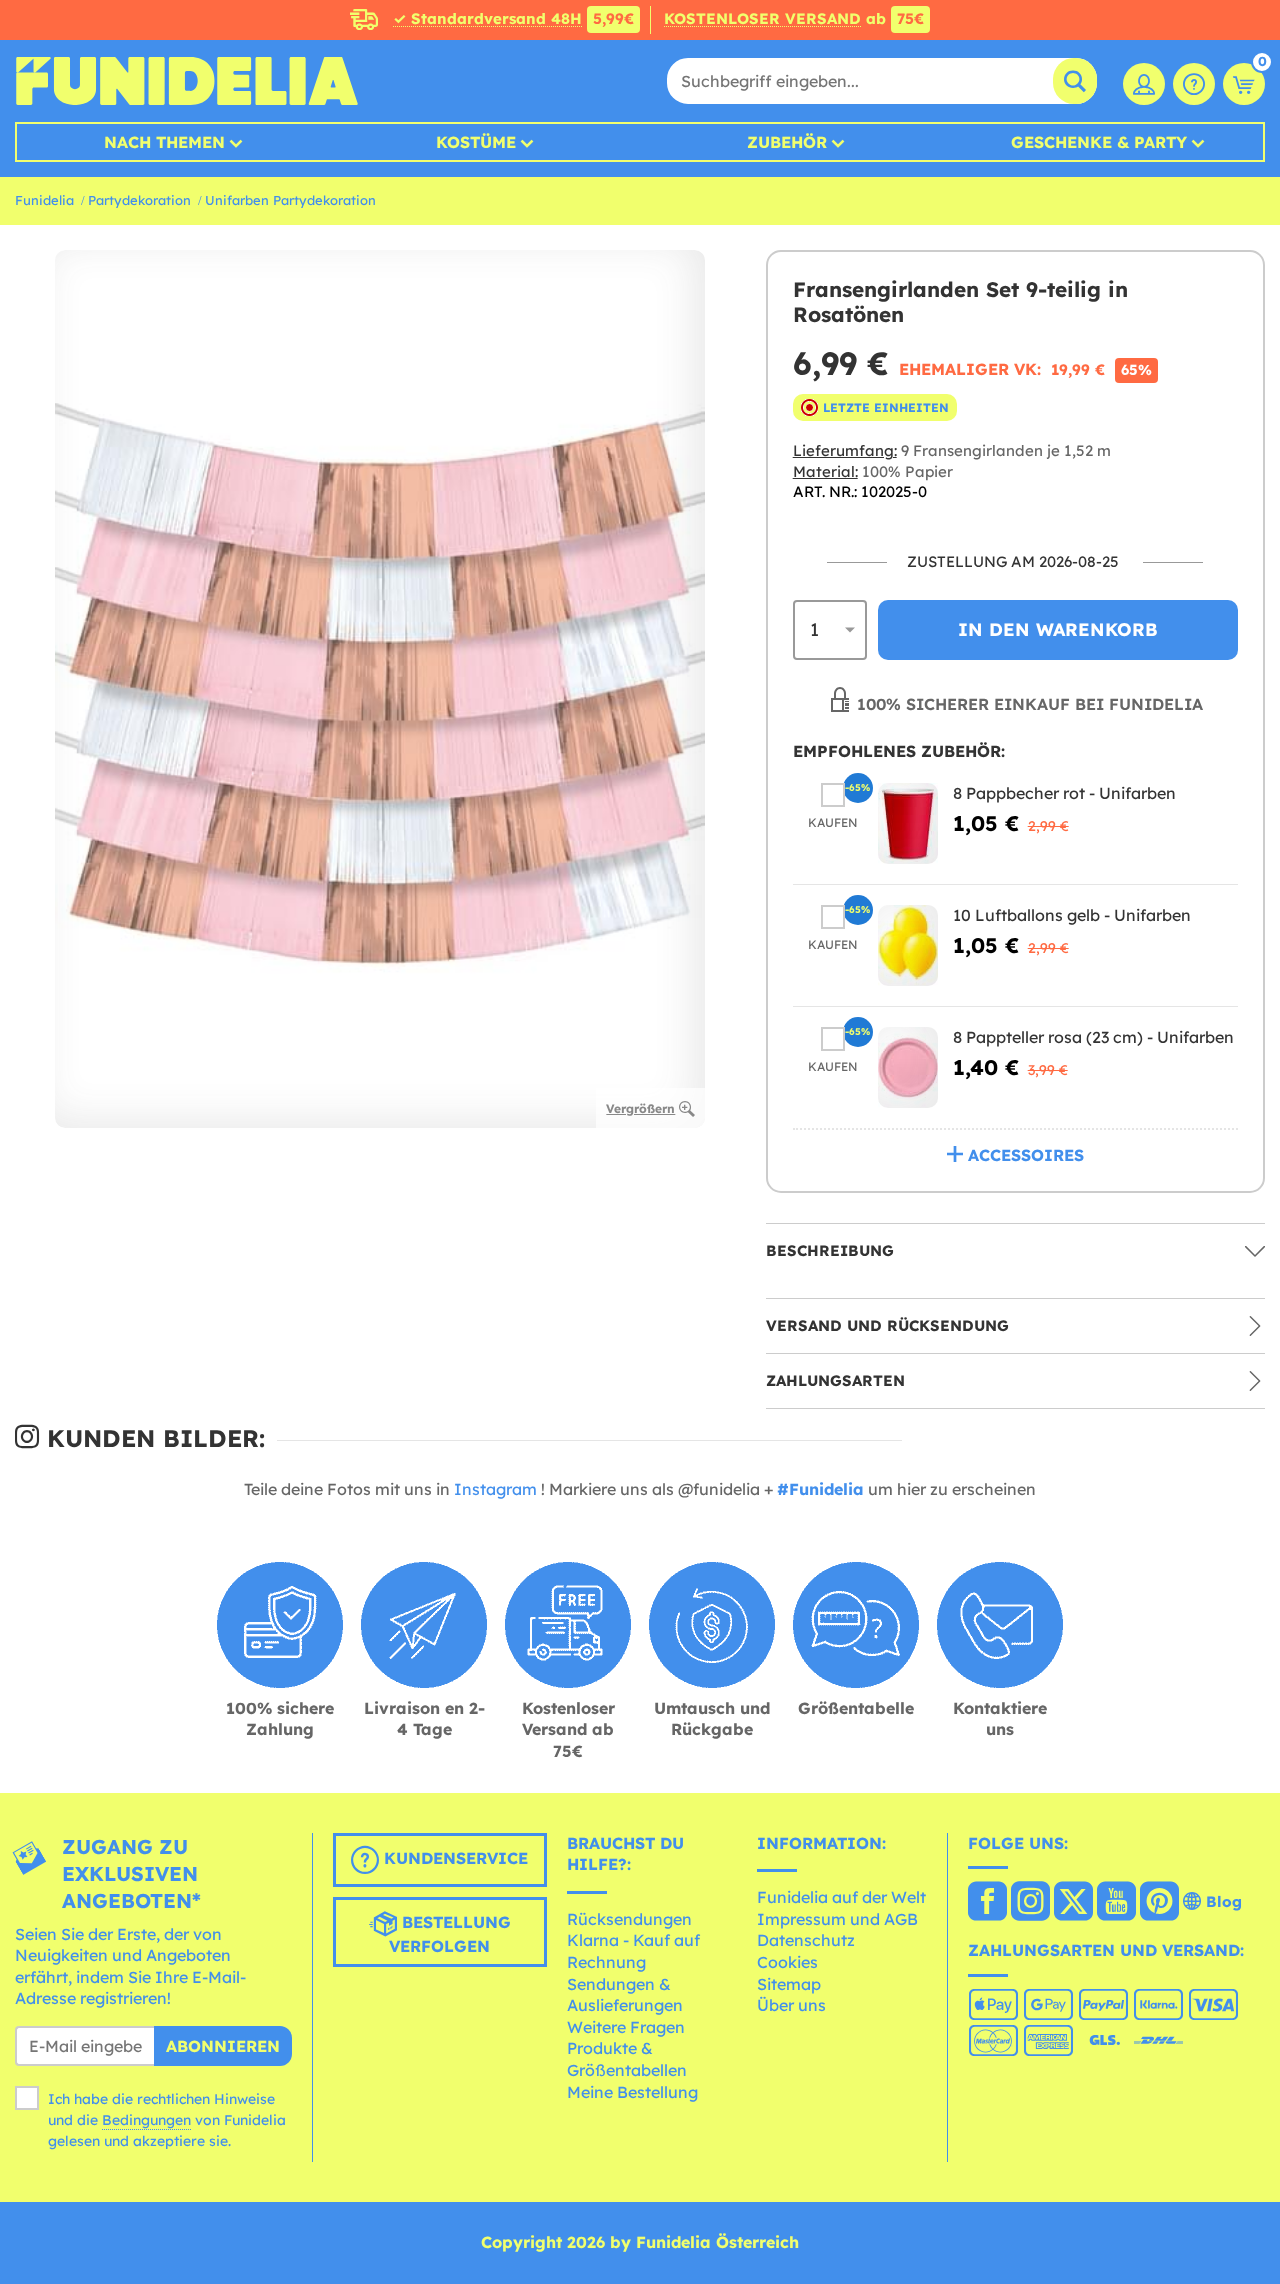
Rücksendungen (629, 1919)
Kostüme (476, 142)
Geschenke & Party (1099, 142)
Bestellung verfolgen (450, 1934)
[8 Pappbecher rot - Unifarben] (908, 823)
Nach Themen (164, 142)
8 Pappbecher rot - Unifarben (1064, 793)
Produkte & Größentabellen (627, 2059)
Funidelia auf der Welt (841, 1897)
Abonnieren (223, 2046)
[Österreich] (987, 1903)
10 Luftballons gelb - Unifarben (1072, 915)
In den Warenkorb (1058, 629)
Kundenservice (453, 1858)
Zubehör (787, 142)
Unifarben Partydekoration (290, 200)
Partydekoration (139, 200)
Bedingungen (146, 2120)
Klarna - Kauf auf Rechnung (633, 1951)
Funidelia (44, 200)
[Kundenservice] (1194, 84)
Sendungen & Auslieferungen (625, 1995)
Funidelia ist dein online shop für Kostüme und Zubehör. (186, 81)
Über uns (791, 2005)
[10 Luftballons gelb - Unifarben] (908, 945)
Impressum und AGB (837, 1919)
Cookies (787, 1962)
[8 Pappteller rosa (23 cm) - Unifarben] (908, 1067)
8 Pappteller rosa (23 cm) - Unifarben (1093, 1037)
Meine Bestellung (632, 2092)
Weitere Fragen (626, 2027)
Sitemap (789, 1984)
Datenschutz (806, 1940)
